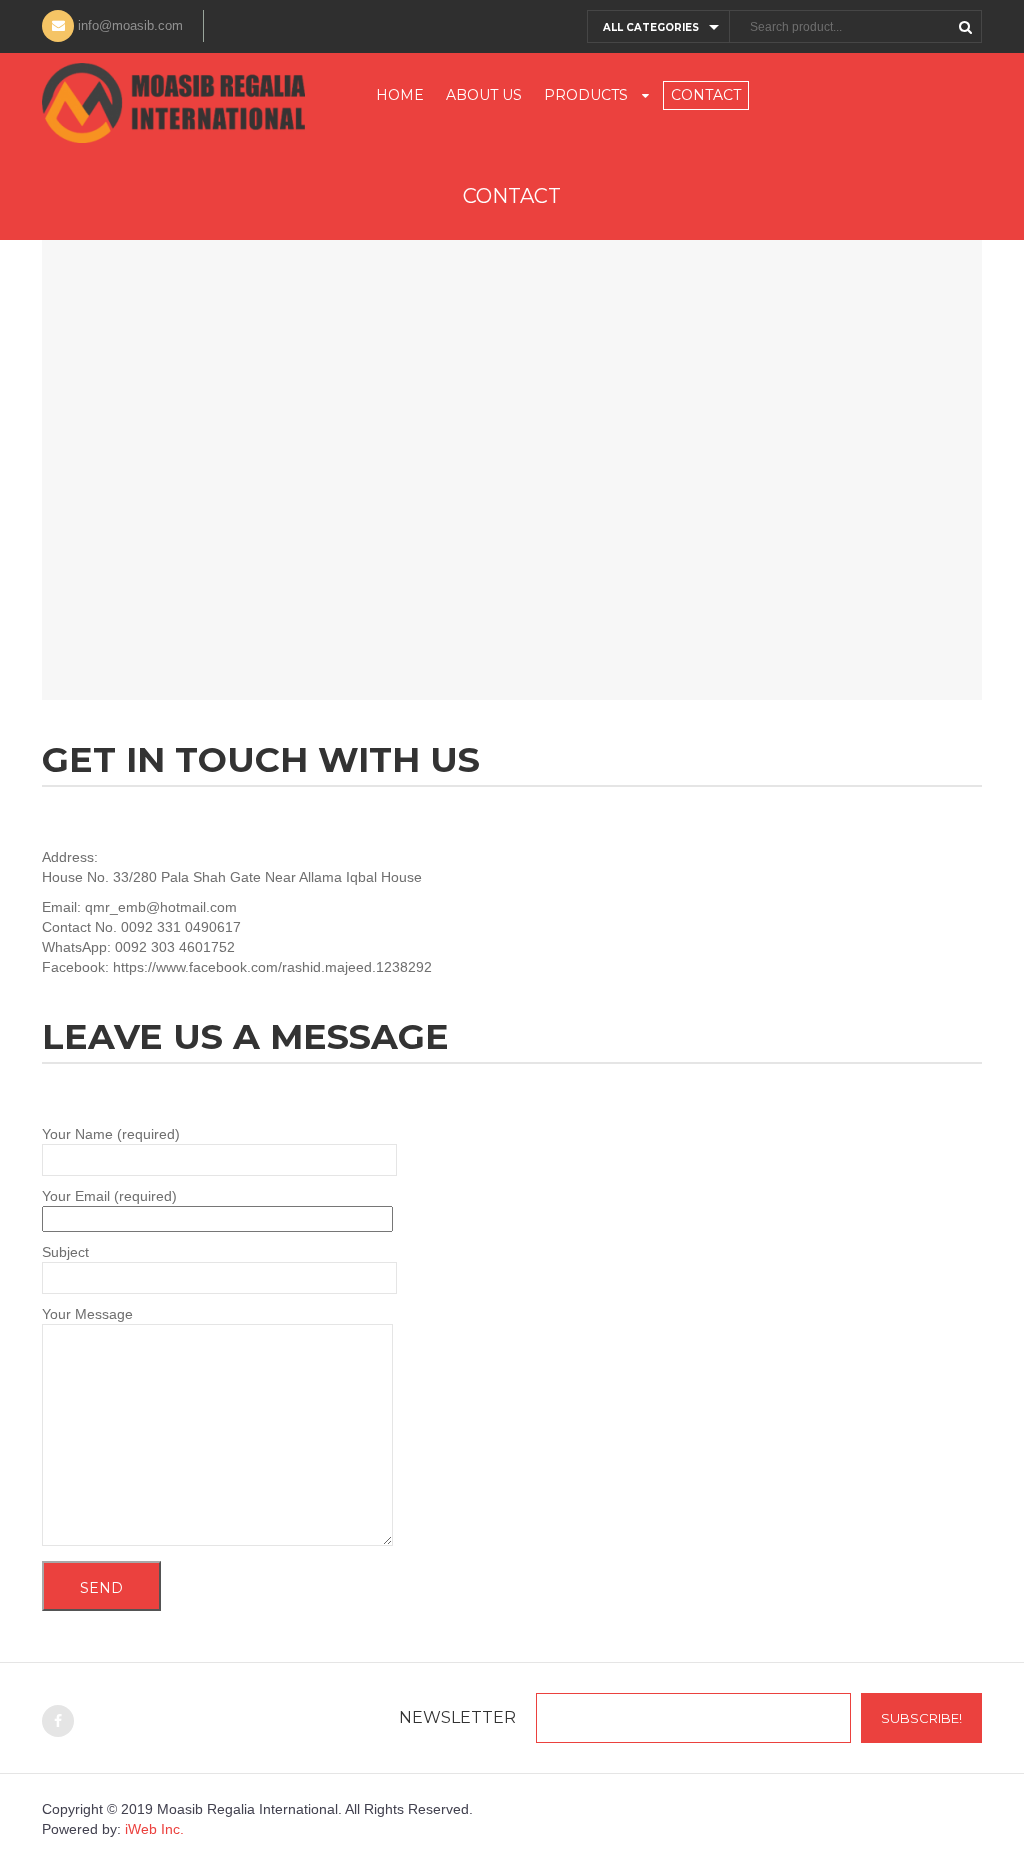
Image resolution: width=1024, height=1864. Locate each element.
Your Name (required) (111, 1134)
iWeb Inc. (154, 1829)
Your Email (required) (109, 1196)
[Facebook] (58, 1721)
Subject (65, 1252)
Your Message (87, 1314)
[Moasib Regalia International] (173, 103)
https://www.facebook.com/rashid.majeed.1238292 (272, 967)
